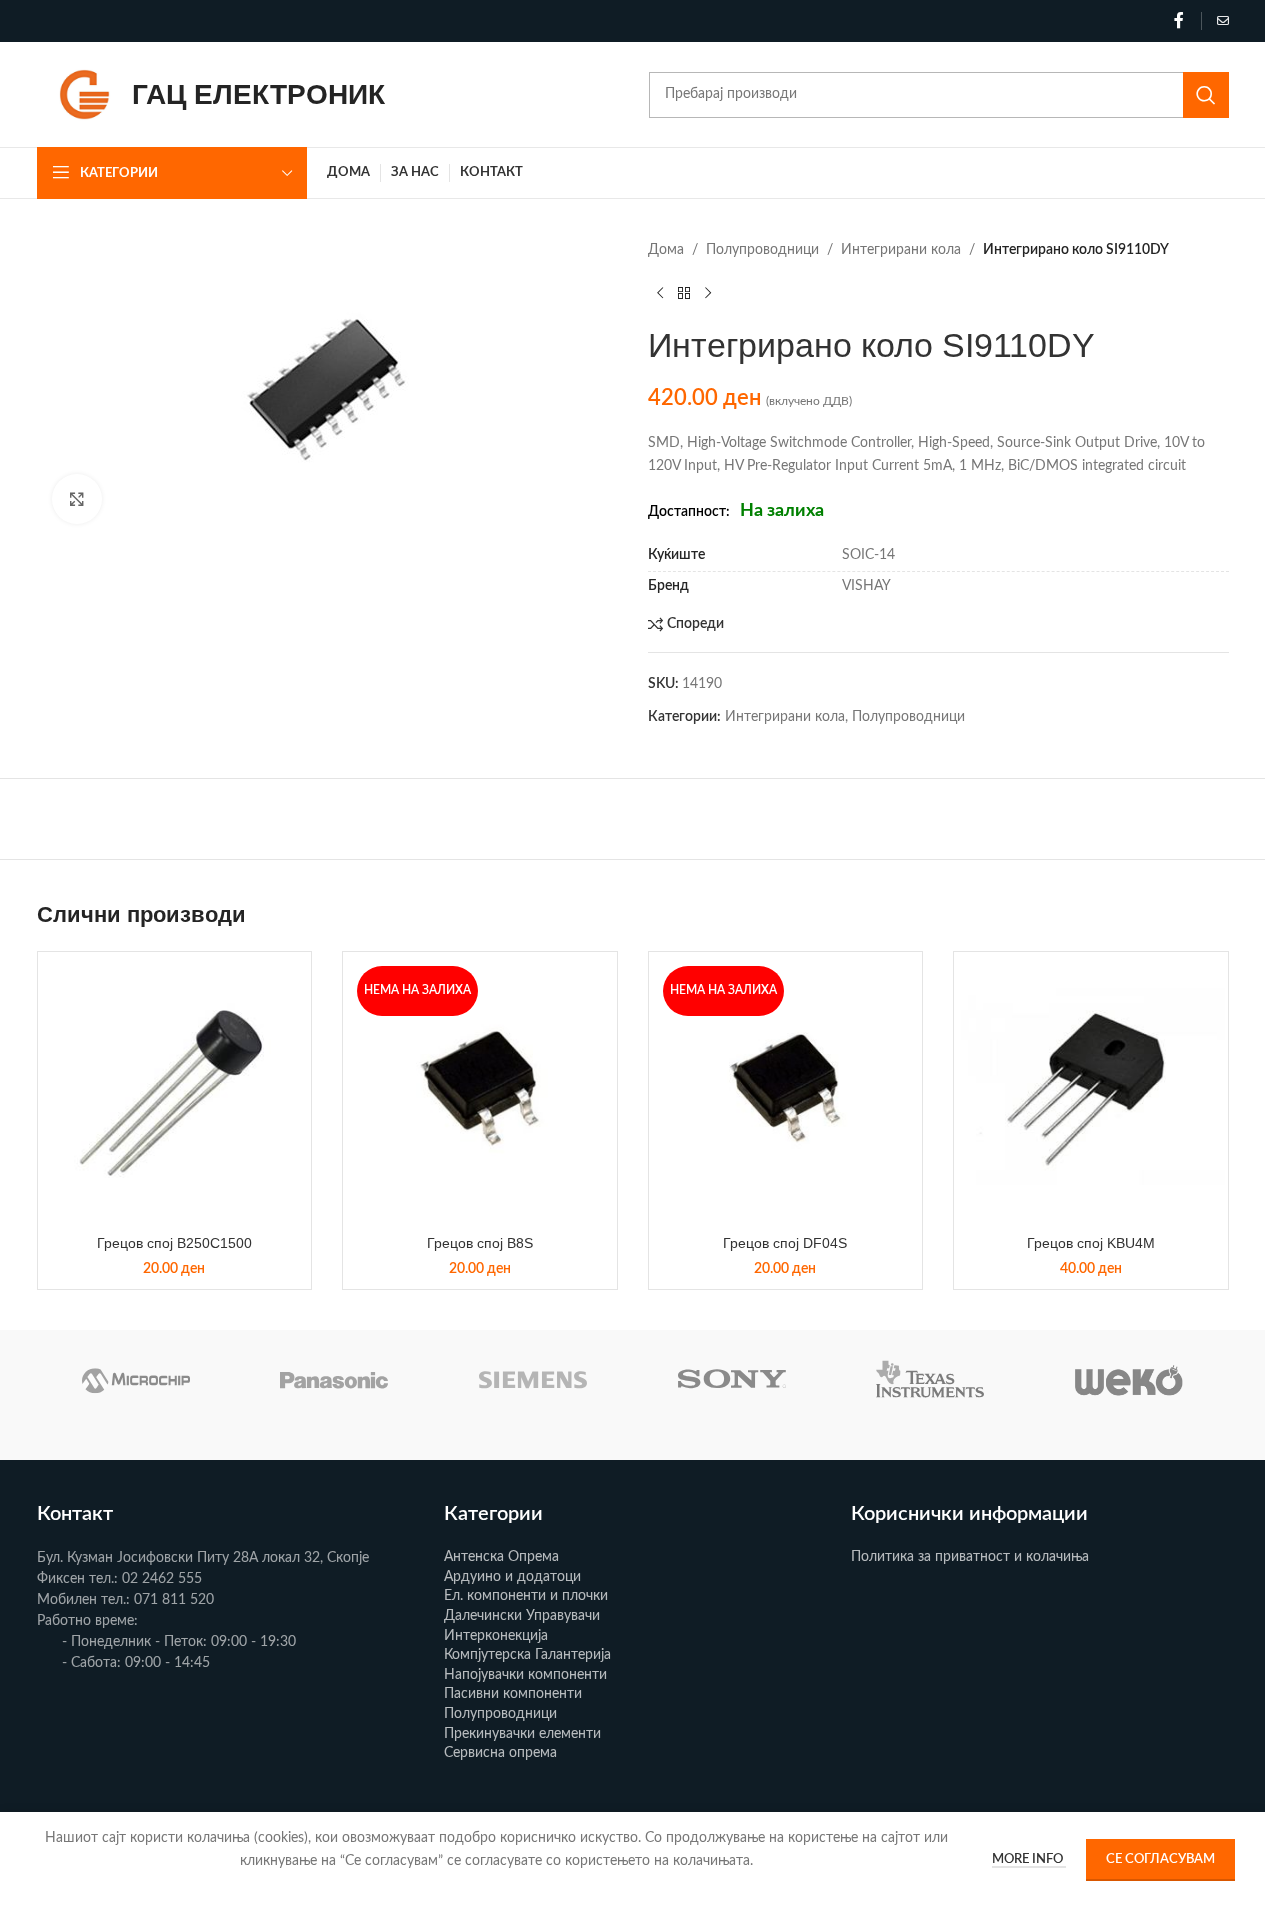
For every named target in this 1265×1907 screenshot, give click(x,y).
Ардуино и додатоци (512, 1577)
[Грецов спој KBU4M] (1091, 1089)
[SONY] (731, 1380)
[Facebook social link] (1179, 20)
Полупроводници (762, 250)
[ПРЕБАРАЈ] (1206, 95)
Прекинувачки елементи (522, 1734)
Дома (666, 250)
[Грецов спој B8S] (480, 1089)
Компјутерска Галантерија (527, 1655)
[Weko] (1129, 1380)
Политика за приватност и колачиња (970, 1557)
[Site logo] (84, 94)
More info (1029, 1859)
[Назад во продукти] (684, 293)
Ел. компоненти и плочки (526, 1596)
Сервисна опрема (500, 1753)
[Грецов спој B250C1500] (175, 1089)
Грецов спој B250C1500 (174, 1243)
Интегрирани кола (901, 250)
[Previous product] (660, 293)
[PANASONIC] (334, 1380)
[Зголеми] (77, 499)
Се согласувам (1160, 1859)
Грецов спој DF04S (785, 1243)
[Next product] (708, 293)
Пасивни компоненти (513, 1694)
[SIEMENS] (533, 1380)
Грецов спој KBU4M (1091, 1243)
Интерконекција (496, 1636)
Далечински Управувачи (522, 1616)
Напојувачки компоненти (525, 1675)
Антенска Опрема (501, 1557)
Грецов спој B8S (480, 1243)
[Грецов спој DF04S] (786, 1089)
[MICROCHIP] (136, 1380)
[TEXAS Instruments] (930, 1380)
